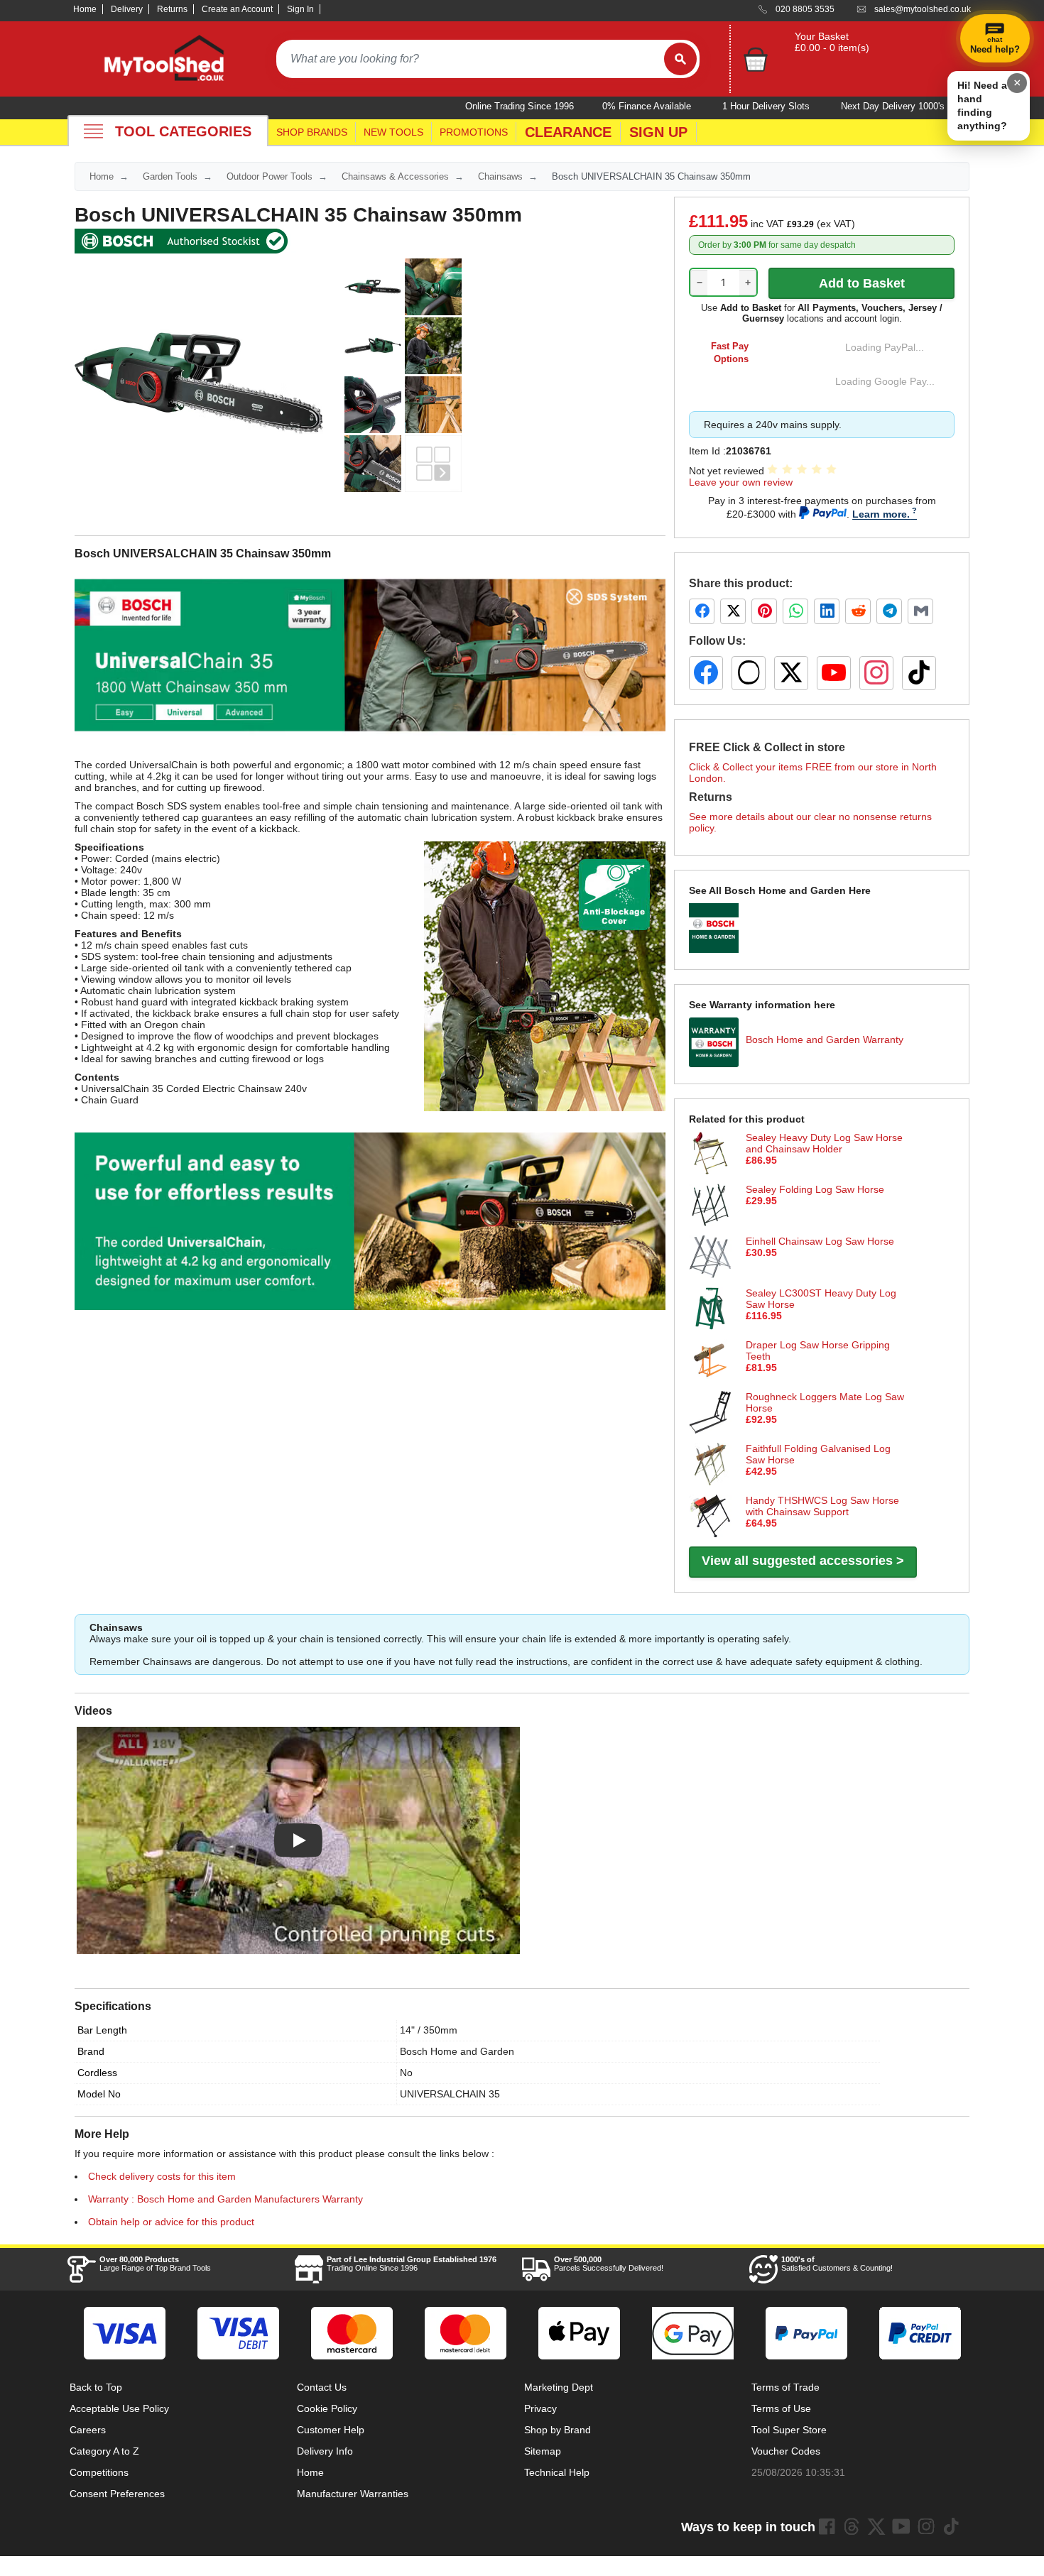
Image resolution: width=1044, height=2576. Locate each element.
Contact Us (322, 2387)
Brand (91, 2051)
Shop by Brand (558, 2430)
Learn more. (881, 514)
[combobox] (470, 59)
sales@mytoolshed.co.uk (923, 9)
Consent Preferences (117, 2494)
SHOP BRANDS (312, 132)
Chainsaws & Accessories (395, 176)
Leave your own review (741, 482)
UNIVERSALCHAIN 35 (450, 2094)
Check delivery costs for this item (162, 2176)
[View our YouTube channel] (834, 673)
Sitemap (543, 2451)
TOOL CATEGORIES (183, 131)
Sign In (300, 9)
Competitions (99, 2472)
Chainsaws (500, 176)
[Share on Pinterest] (764, 611)
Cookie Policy (327, 2408)
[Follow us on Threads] (749, 673)
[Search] (680, 59)
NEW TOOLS (393, 132)
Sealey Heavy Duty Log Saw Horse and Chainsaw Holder (824, 1143)
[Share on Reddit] (858, 611)
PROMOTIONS (474, 132)
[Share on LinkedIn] (827, 611)
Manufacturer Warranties (353, 2494)
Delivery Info (325, 2451)
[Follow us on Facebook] (706, 673)
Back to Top (96, 2387)
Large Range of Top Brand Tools (155, 2264)
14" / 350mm (429, 2030)
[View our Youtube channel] (901, 2526)
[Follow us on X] (791, 673)
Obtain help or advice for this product (171, 2222)
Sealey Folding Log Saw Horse (815, 1189)
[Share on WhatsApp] (795, 611)
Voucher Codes (786, 2451)
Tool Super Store (789, 2430)
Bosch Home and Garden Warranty (825, 1039)
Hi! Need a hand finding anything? (982, 105)
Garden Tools (170, 176)
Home (85, 9)
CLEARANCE (568, 132)
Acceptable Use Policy (119, 2408)
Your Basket (822, 36)
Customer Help (331, 2430)
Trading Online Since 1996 (412, 2264)
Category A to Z (104, 2451)
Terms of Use (781, 2408)
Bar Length (102, 2030)
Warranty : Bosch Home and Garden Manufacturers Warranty (225, 2199)
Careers (88, 2430)
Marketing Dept (559, 2387)
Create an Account (237, 9)
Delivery (127, 9)
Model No (99, 2094)
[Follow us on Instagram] (876, 673)
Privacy (540, 2408)
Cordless (97, 2073)
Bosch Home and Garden (457, 2051)
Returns (172, 9)
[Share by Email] (920, 611)
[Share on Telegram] (889, 611)
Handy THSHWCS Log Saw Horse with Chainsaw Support (822, 1506)
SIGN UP (658, 132)
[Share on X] (733, 611)
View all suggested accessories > (803, 1561)
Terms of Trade (785, 2387)
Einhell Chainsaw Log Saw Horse (820, 1241)
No (406, 2073)
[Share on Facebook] (702, 611)
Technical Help (557, 2472)
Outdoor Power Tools (270, 176)
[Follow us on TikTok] (919, 673)
